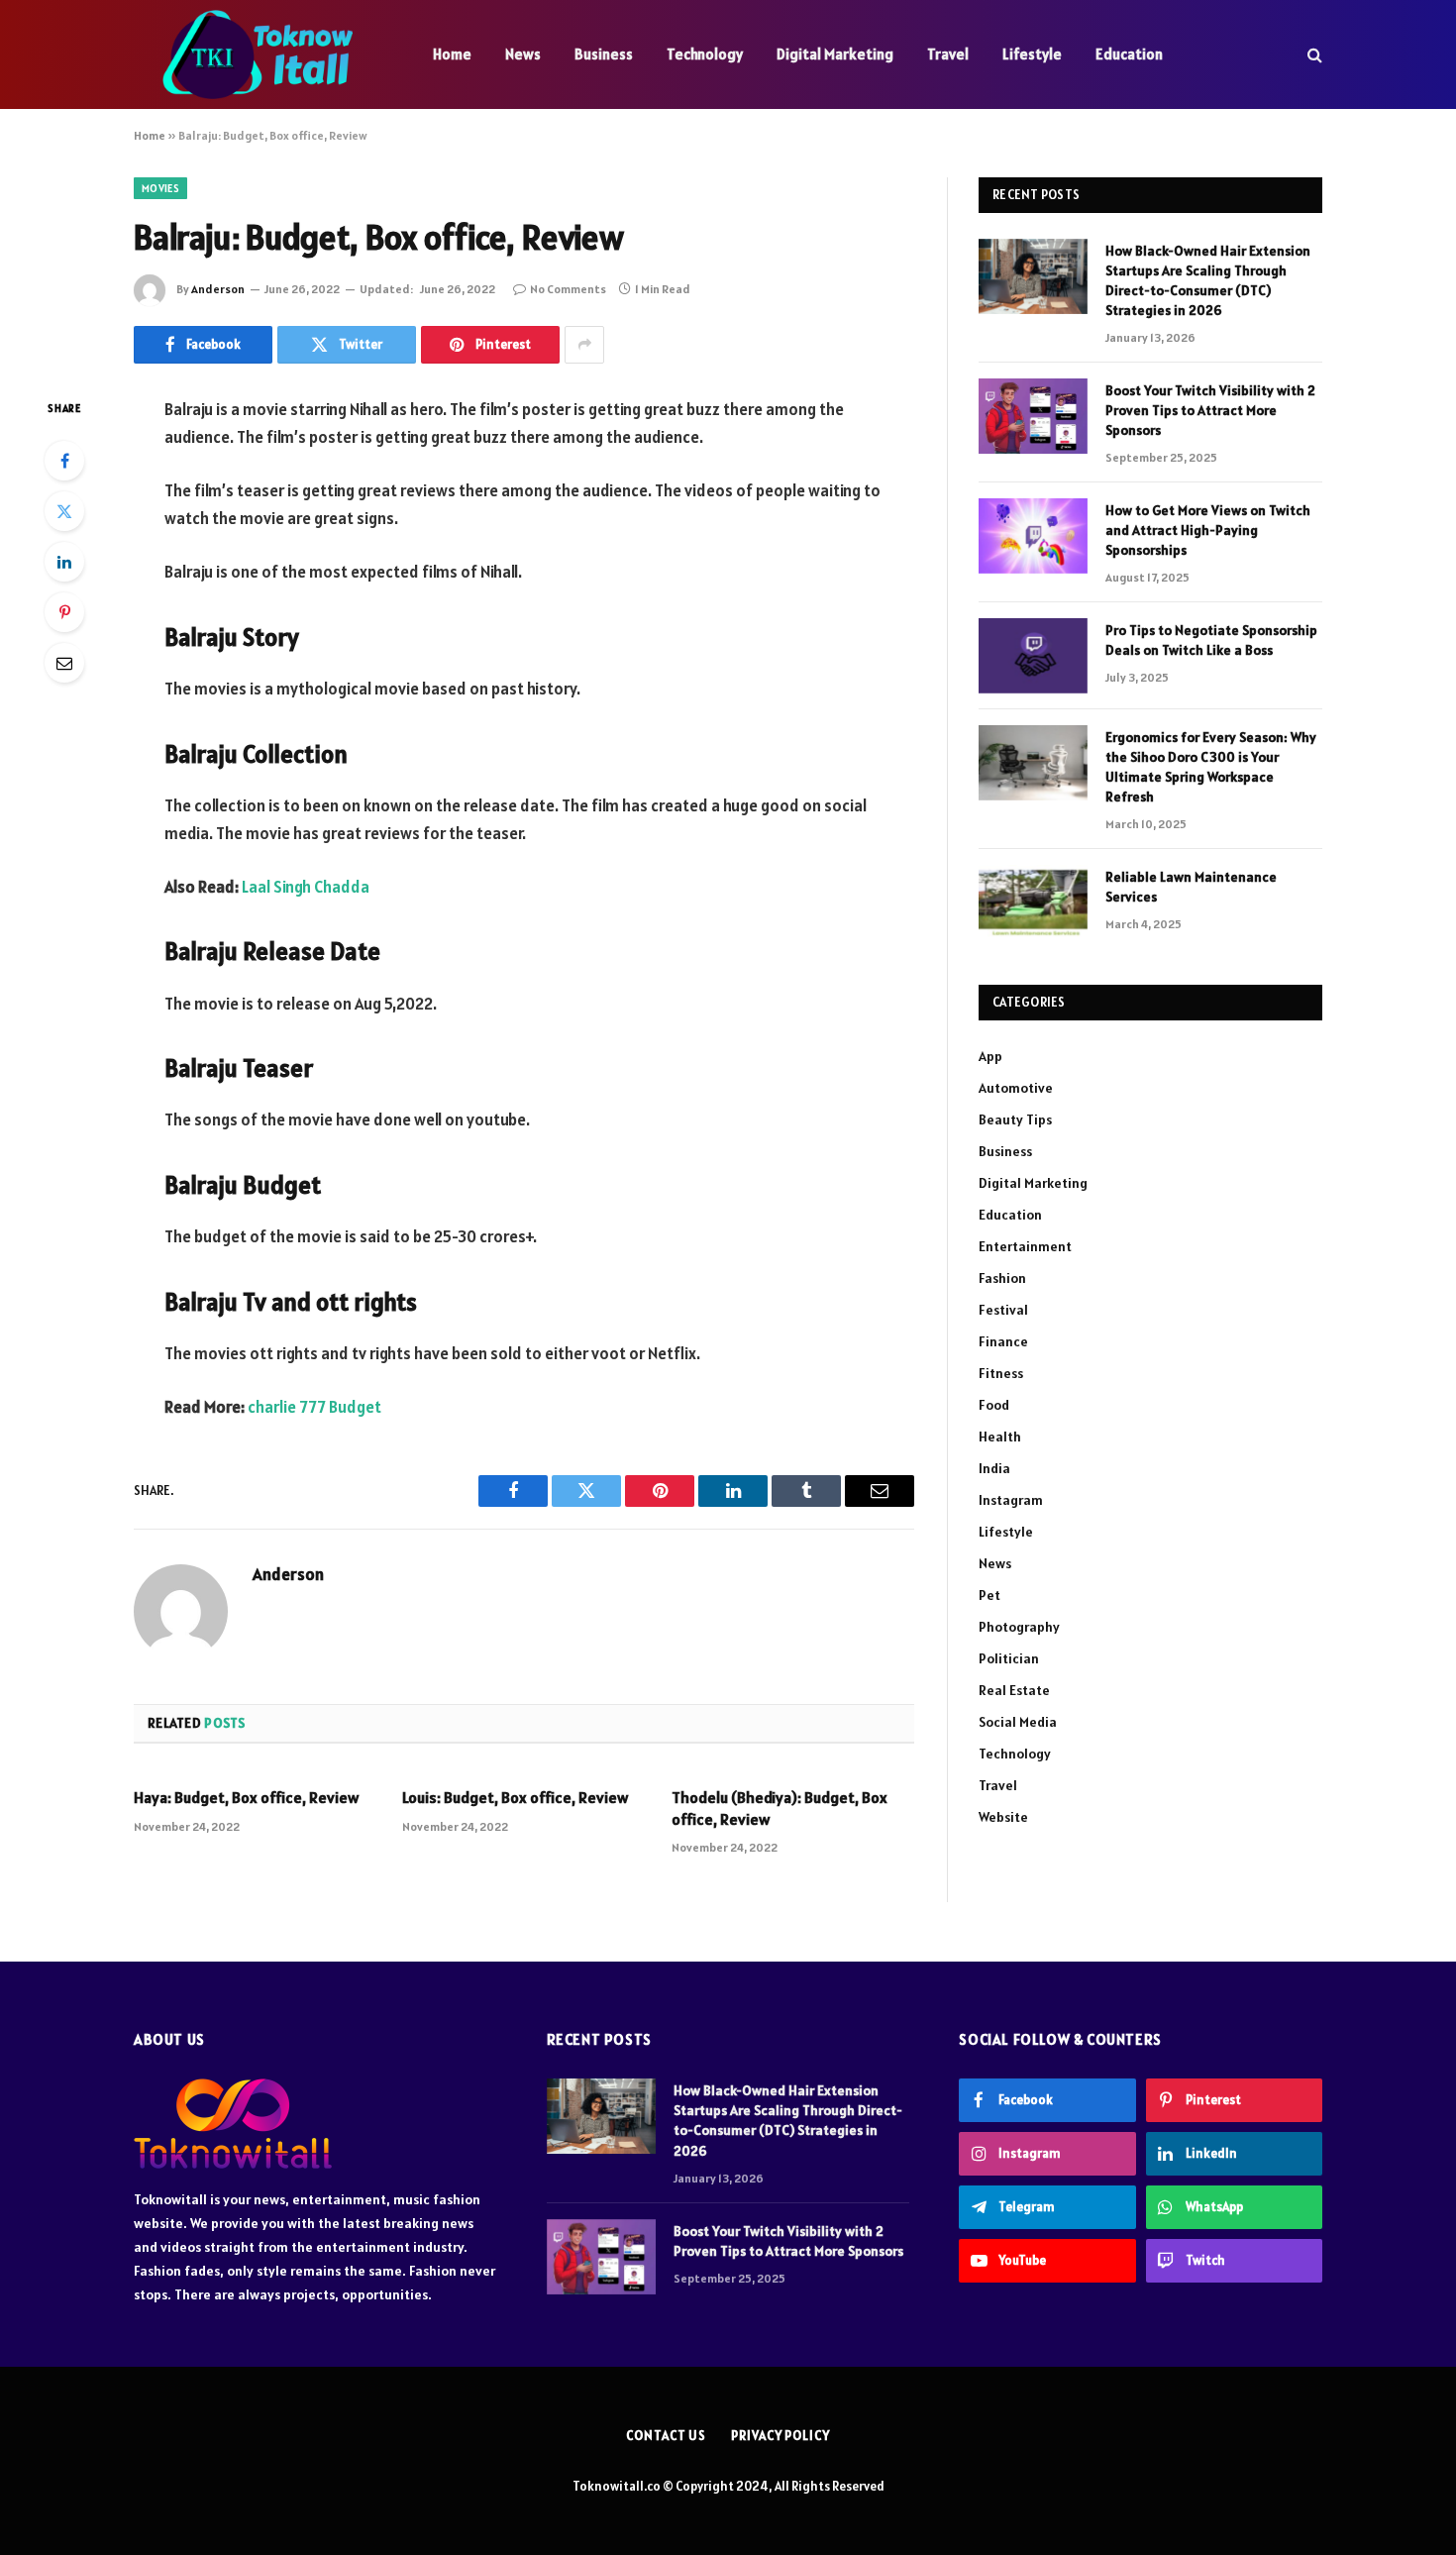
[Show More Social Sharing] (584, 345)
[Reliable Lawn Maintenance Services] (1033, 903)
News (523, 54)
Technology (705, 54)
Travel (948, 54)
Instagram (1011, 1500)
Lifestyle (1032, 54)
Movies (160, 188)
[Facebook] (64, 461)
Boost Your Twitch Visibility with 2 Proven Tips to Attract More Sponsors (1210, 410)
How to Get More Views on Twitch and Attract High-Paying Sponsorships (1208, 530)
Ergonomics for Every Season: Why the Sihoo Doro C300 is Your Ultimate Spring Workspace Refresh (1211, 767)
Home (452, 54)
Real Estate (1014, 1690)
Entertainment (1025, 1246)
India (994, 1468)
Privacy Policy (780, 2436)
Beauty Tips (1015, 1119)
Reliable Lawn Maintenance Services (1191, 887)
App (990, 1056)
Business (604, 54)
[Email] (64, 663)
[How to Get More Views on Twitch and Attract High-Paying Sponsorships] (1033, 536)
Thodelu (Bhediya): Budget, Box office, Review (780, 1808)
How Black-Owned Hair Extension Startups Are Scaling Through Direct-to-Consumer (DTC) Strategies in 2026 (1208, 280)
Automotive (1016, 1088)
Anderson (218, 289)
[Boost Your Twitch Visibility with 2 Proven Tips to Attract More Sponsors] (1033, 416)
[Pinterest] (64, 612)
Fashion (1002, 1278)
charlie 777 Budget (314, 1407)
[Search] (1313, 55)
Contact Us (666, 2436)
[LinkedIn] (64, 562)
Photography (1019, 1627)
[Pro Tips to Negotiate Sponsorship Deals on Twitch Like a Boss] (1033, 656)
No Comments (568, 289)
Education (1129, 54)
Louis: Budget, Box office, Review (515, 1797)
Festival (1003, 1310)
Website (1003, 1817)
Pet (989, 1595)
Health (1000, 1437)
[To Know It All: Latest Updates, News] (258, 54)
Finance (1003, 1341)
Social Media (1018, 1722)
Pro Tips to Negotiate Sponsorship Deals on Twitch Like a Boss (1211, 640)
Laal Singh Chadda (306, 887)
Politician (1009, 1658)
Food (994, 1405)
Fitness (1001, 1373)
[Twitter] (64, 511)
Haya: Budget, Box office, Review (246, 1797)
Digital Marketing (835, 54)
